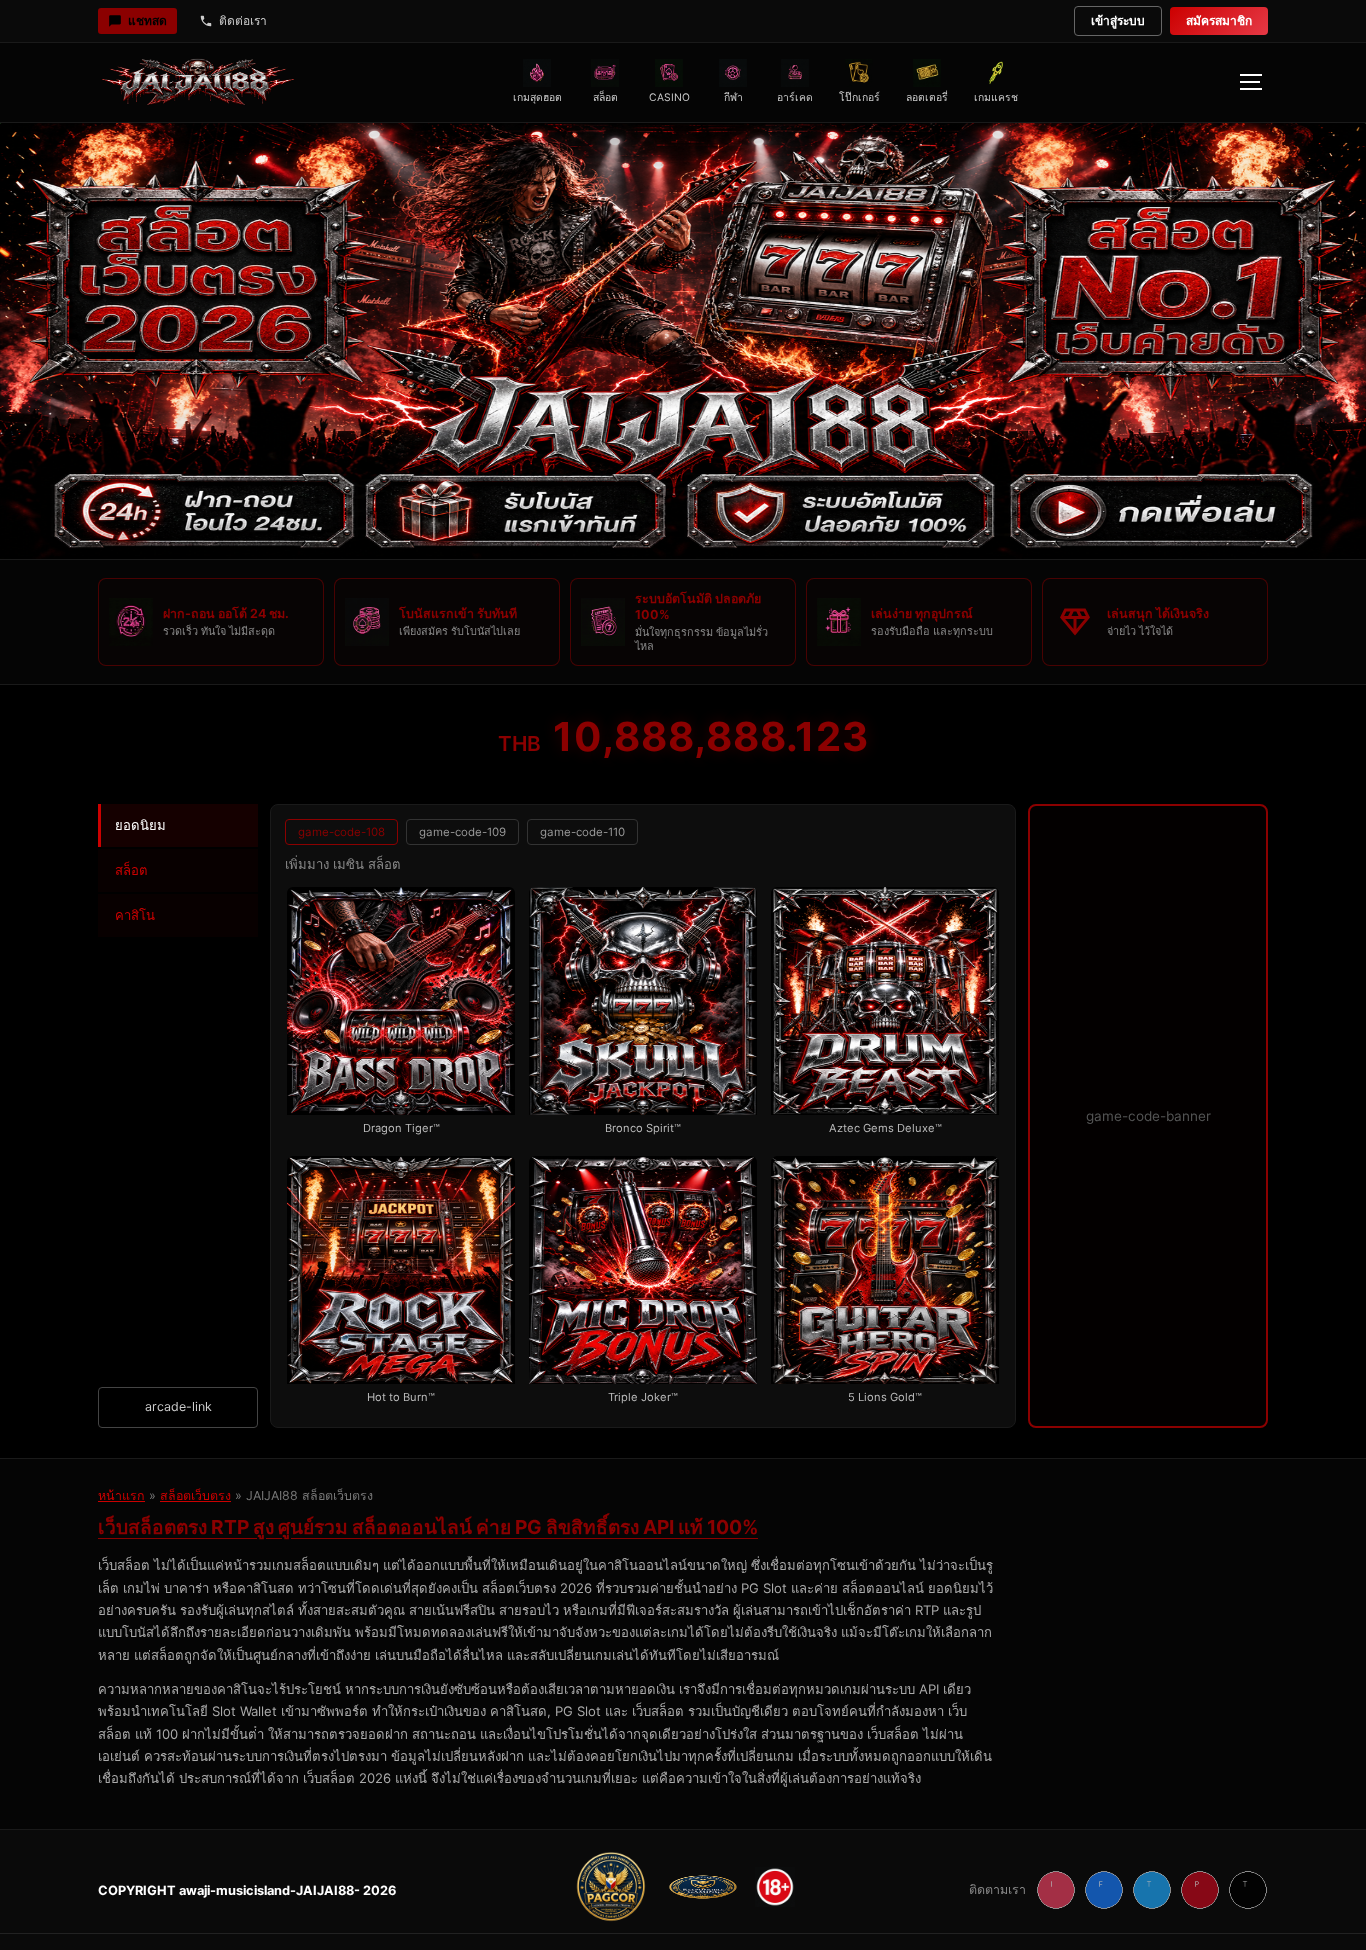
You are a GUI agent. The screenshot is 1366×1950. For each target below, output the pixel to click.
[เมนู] (1250, 82)
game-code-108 (341, 832)
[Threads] (1248, 1890)
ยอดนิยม (140, 825)
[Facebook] (1104, 1890)
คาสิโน (135, 915)
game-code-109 (462, 832)
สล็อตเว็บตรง (195, 1495)
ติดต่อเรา (243, 20)
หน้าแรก (121, 1495)
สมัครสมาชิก (1219, 20)
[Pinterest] (1200, 1890)
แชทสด (147, 20)
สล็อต (131, 870)
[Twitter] (1152, 1890)
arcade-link (178, 1406)
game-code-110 (582, 832)
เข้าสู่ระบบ (1118, 20)
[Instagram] (1056, 1890)
